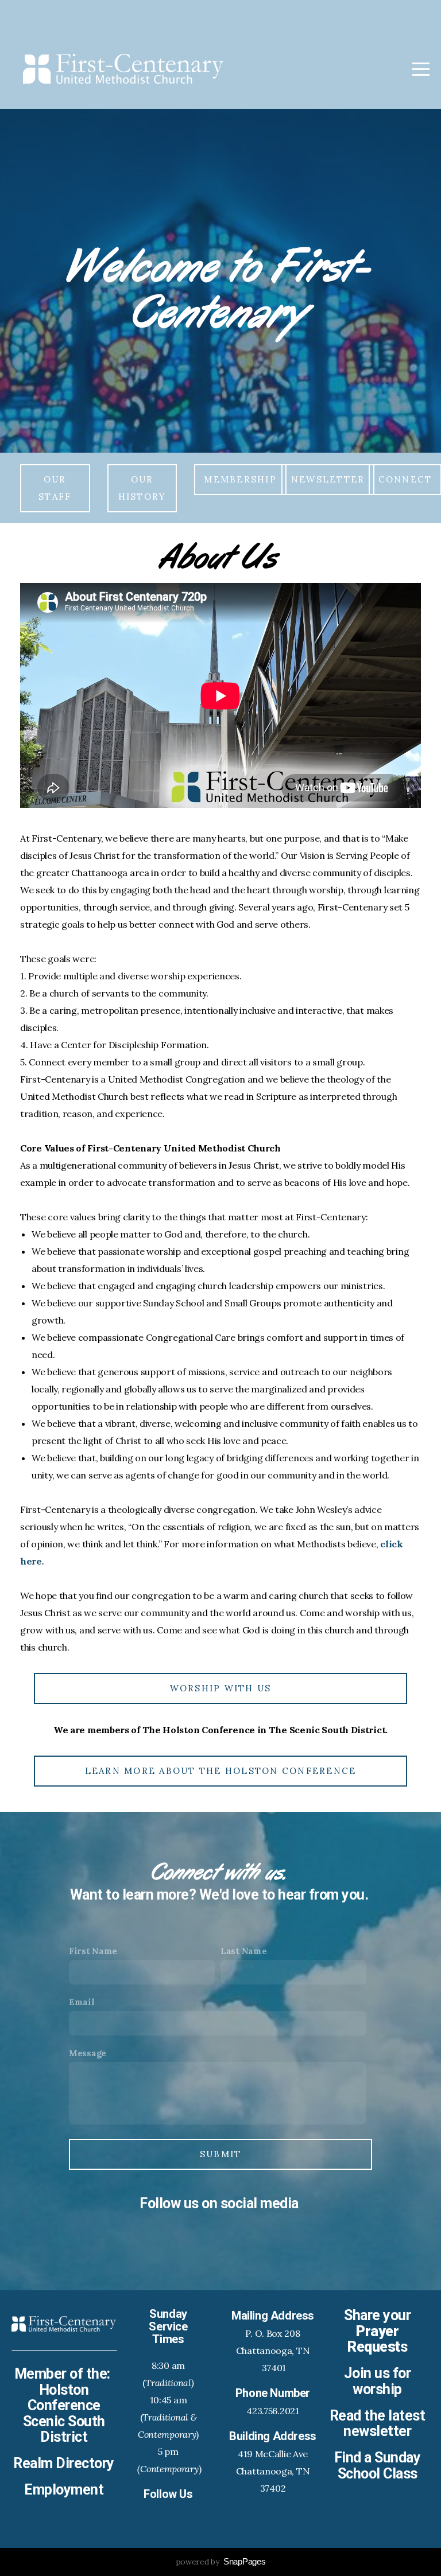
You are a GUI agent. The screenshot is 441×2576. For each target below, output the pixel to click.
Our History (142, 488)
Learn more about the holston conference (221, 1771)
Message (88, 2053)
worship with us (221, 1688)
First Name (93, 1951)
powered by (221, 2562)
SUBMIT (221, 2154)
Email (82, 2002)
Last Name (243, 1951)
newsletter (328, 479)
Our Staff (55, 488)
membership (240, 479)
